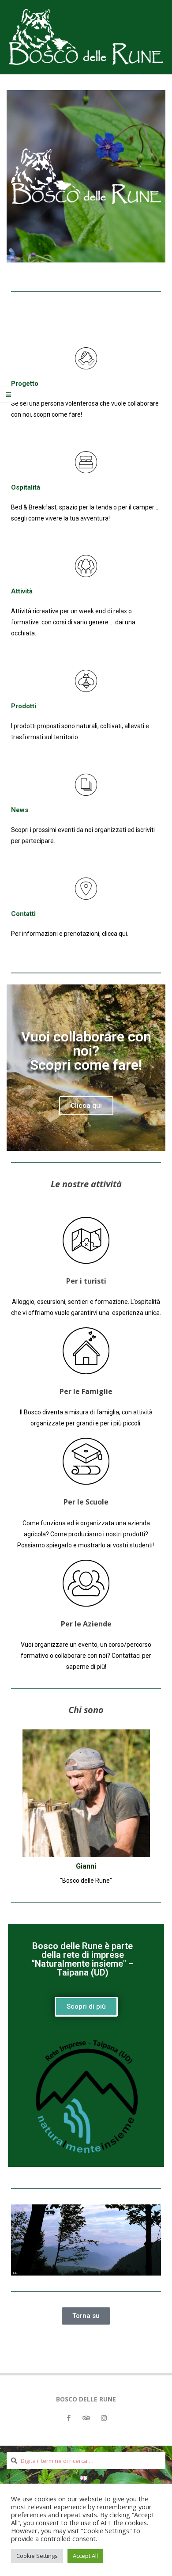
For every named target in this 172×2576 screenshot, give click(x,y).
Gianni (86, 1866)
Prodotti (24, 706)
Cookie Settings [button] (37, 2556)
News (20, 810)
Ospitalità (26, 487)
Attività (22, 591)
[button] (86, 1106)
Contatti (23, 914)
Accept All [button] (85, 2556)
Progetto (25, 384)
